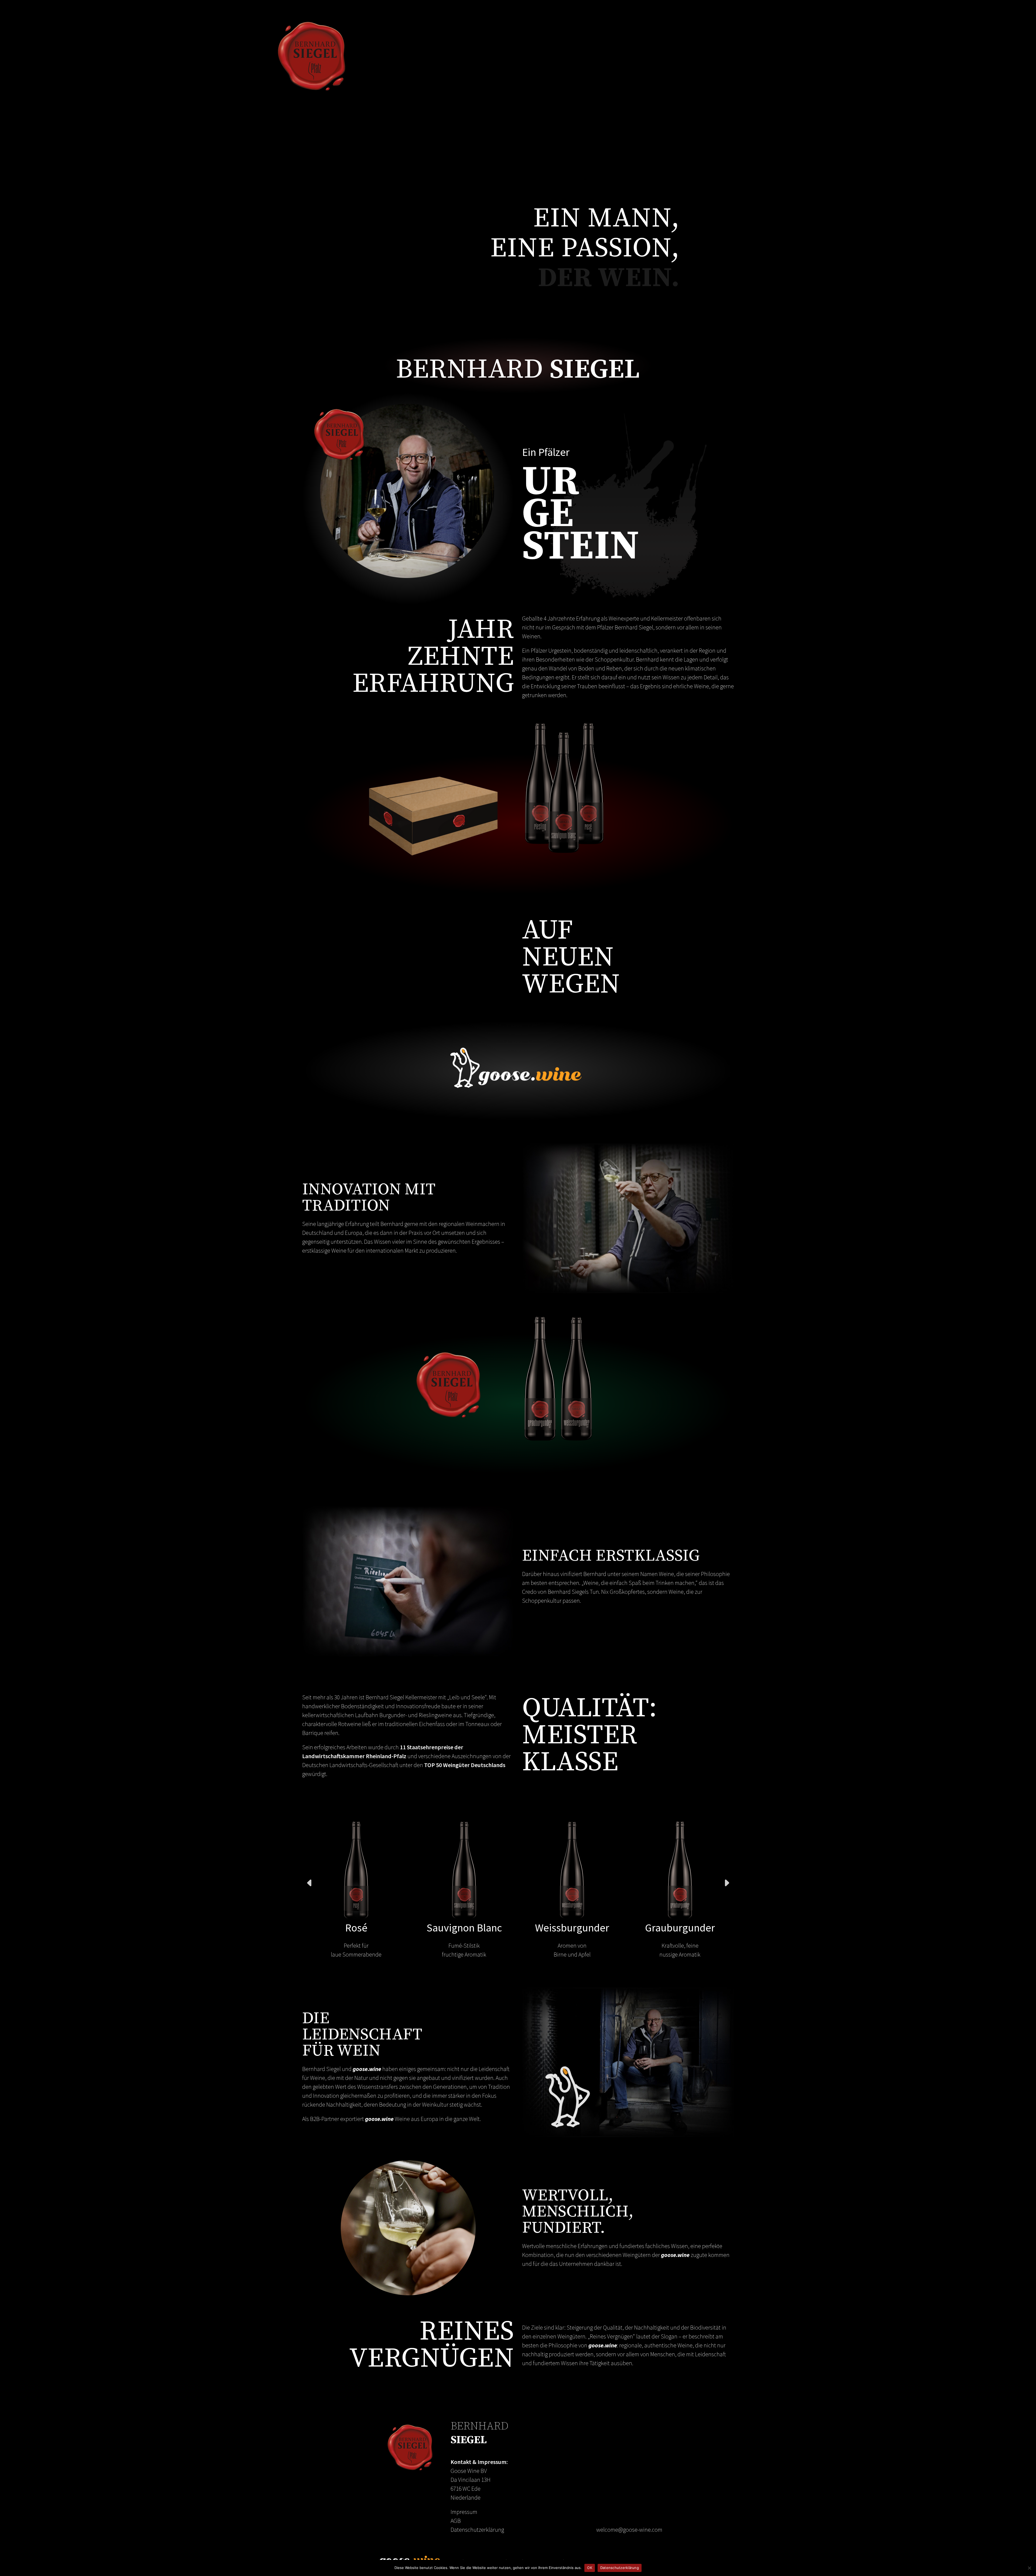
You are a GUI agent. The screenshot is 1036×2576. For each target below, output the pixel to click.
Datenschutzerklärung (477, 2530)
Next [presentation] (727, 1883)
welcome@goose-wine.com (629, 2530)
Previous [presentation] (309, 1883)
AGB (456, 2521)
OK (590, 2568)
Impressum (464, 2512)
